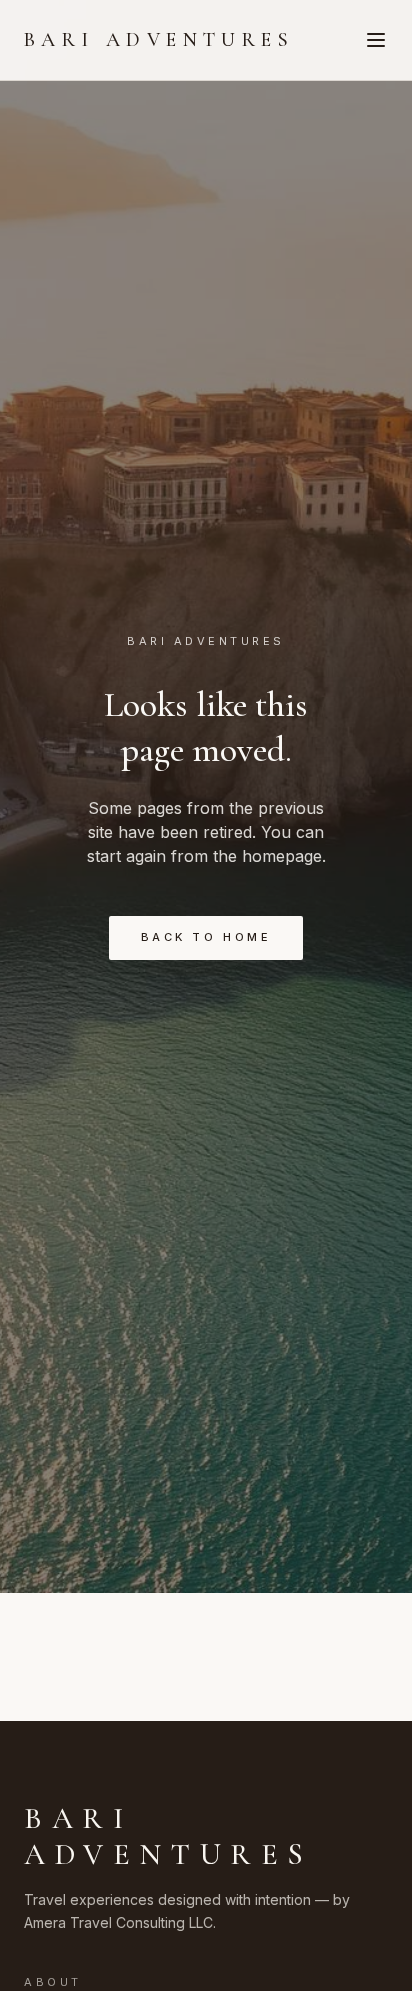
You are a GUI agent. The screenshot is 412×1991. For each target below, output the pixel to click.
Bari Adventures (159, 40)
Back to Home (206, 937)
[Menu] (376, 40)
